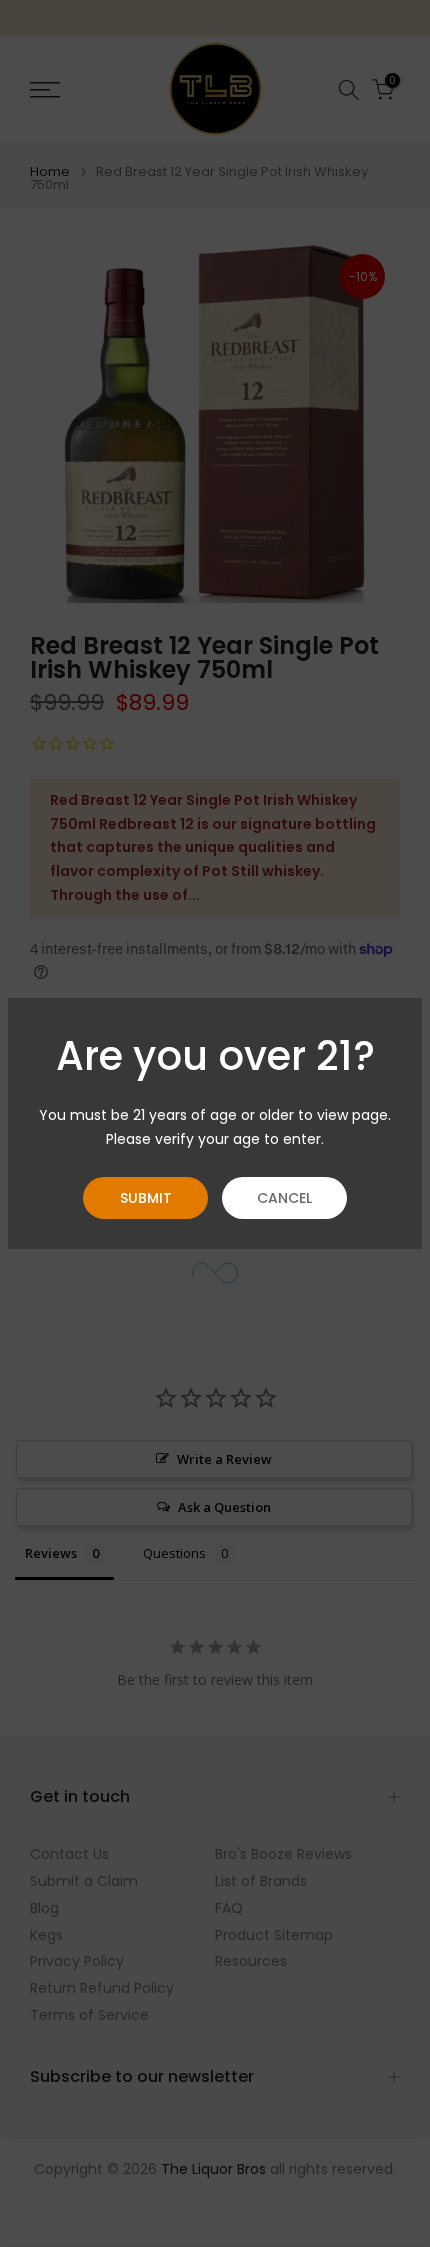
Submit (146, 1198)
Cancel (284, 1198)
